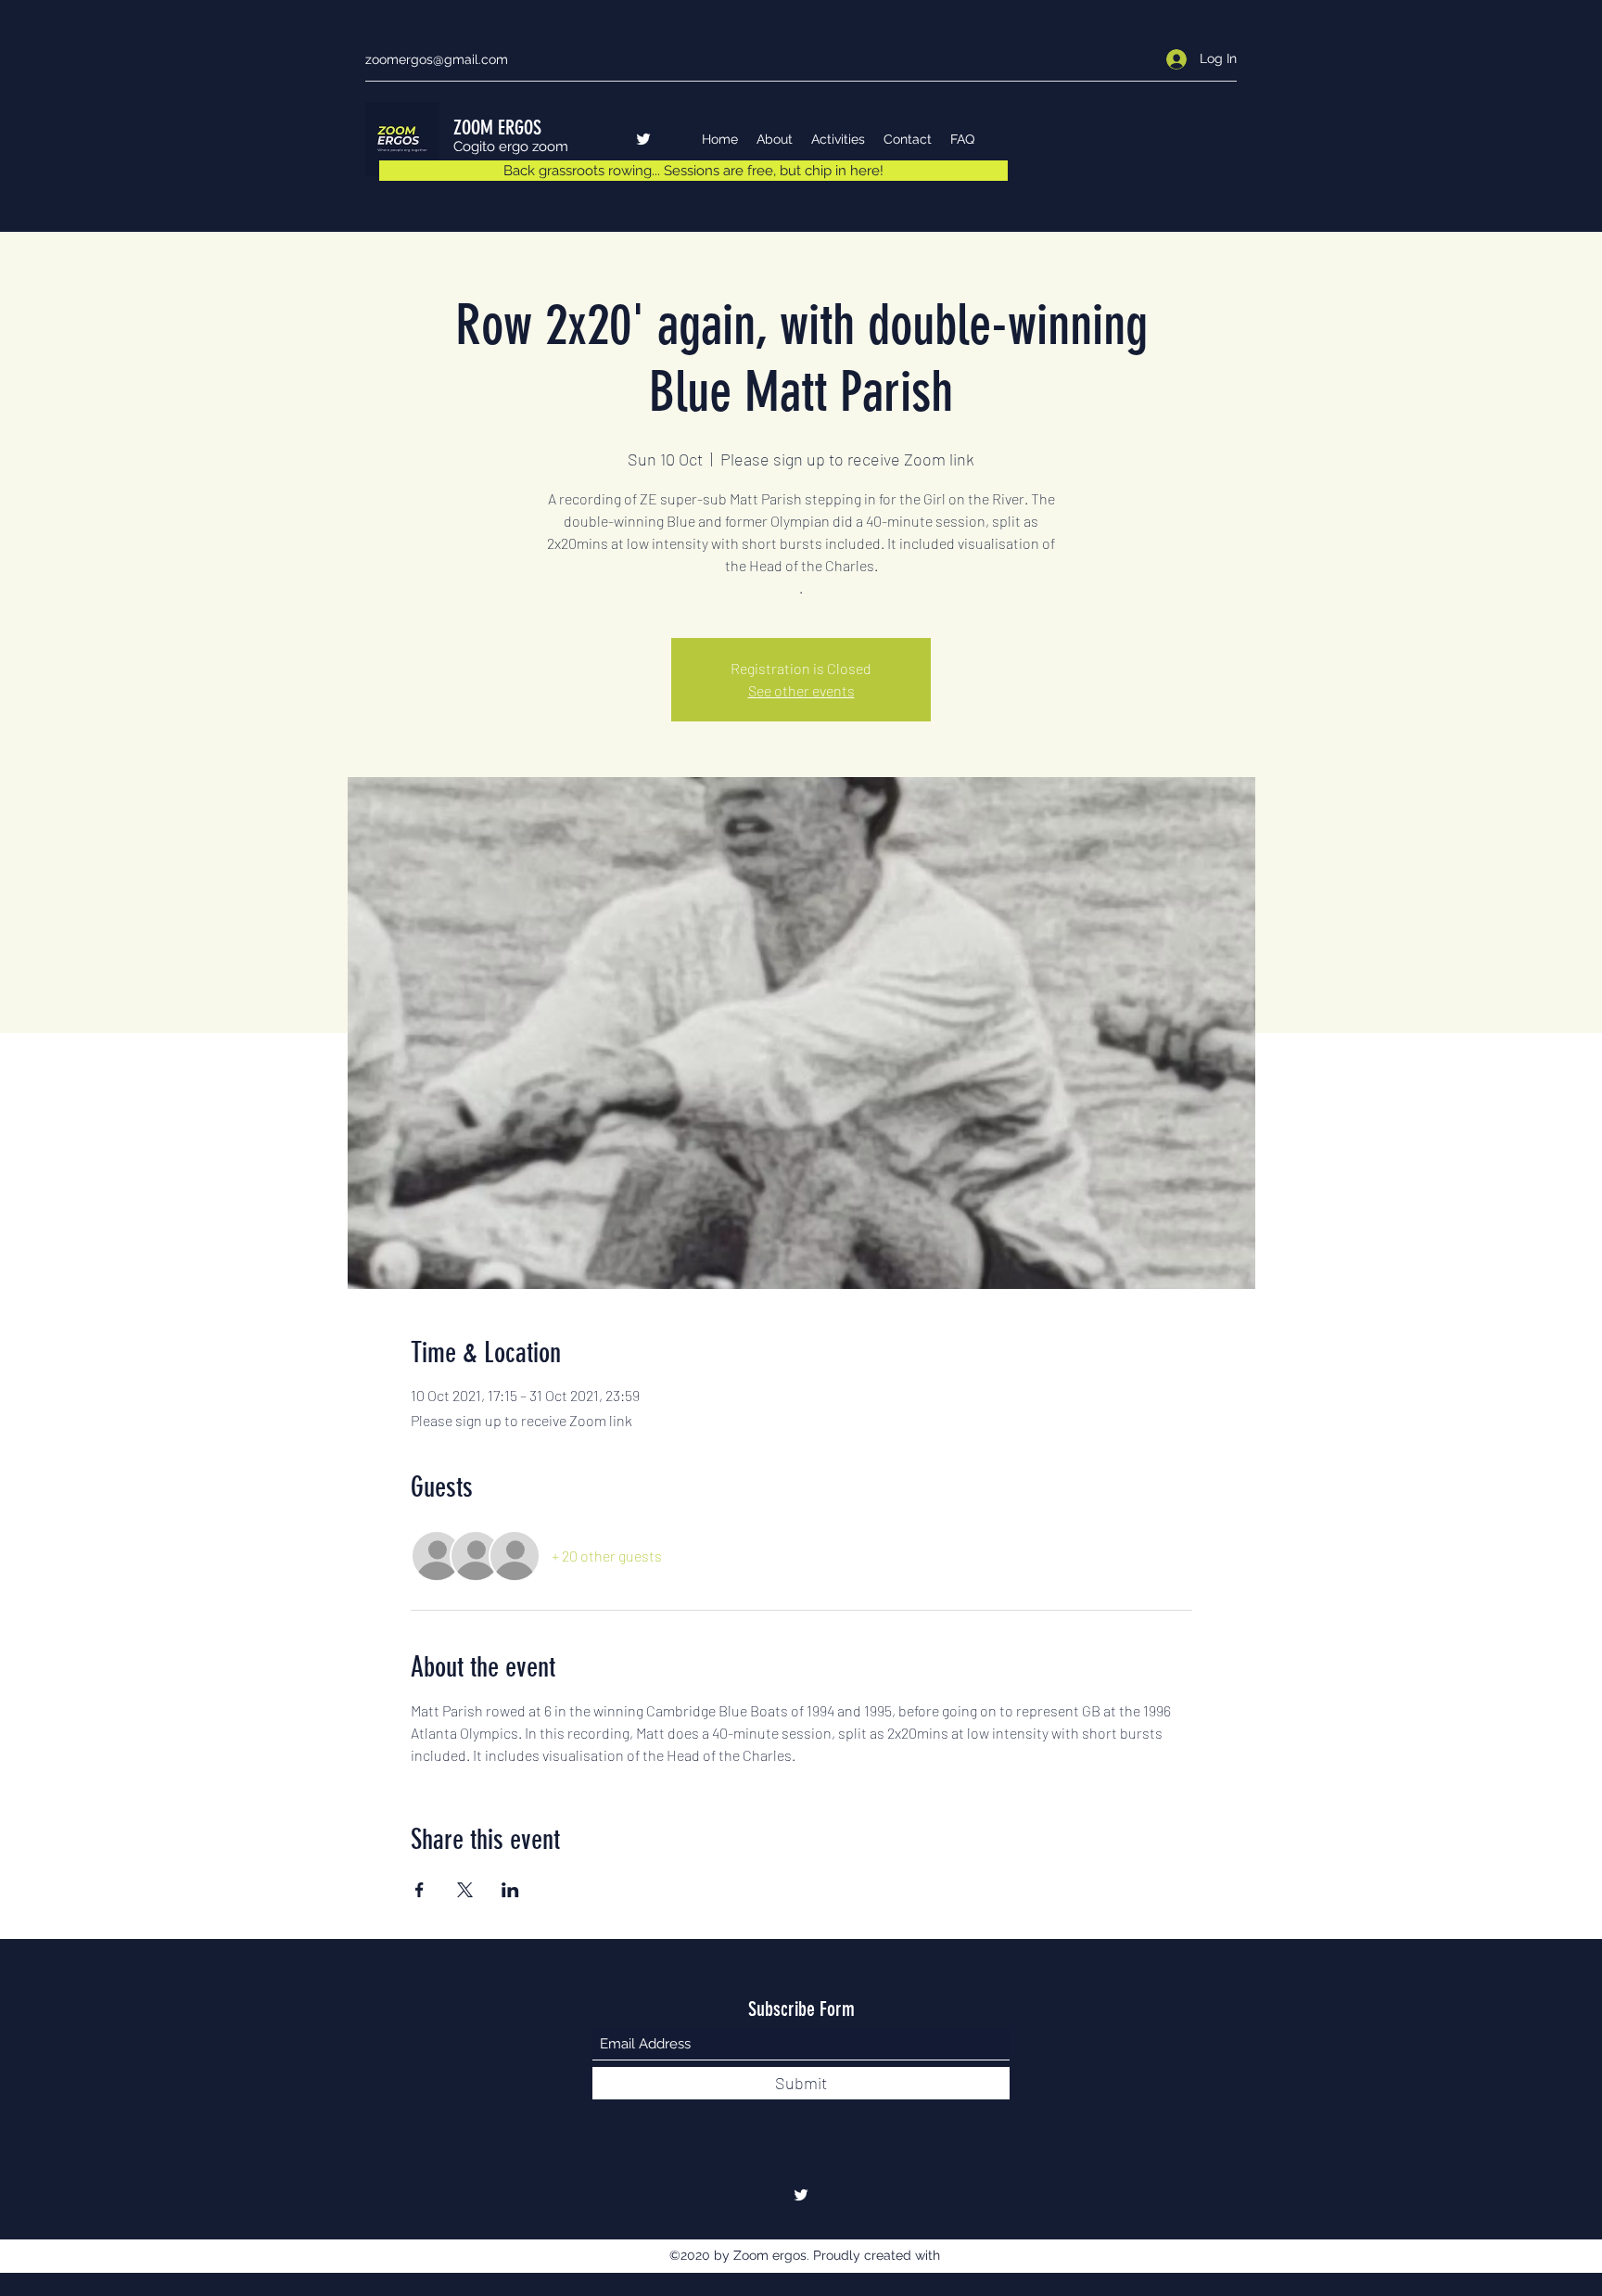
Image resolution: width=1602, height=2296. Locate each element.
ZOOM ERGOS (497, 128)
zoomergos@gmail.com (437, 59)
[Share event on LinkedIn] (510, 1890)
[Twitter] (643, 139)
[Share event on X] (465, 1890)
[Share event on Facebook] (420, 1890)
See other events (801, 690)
